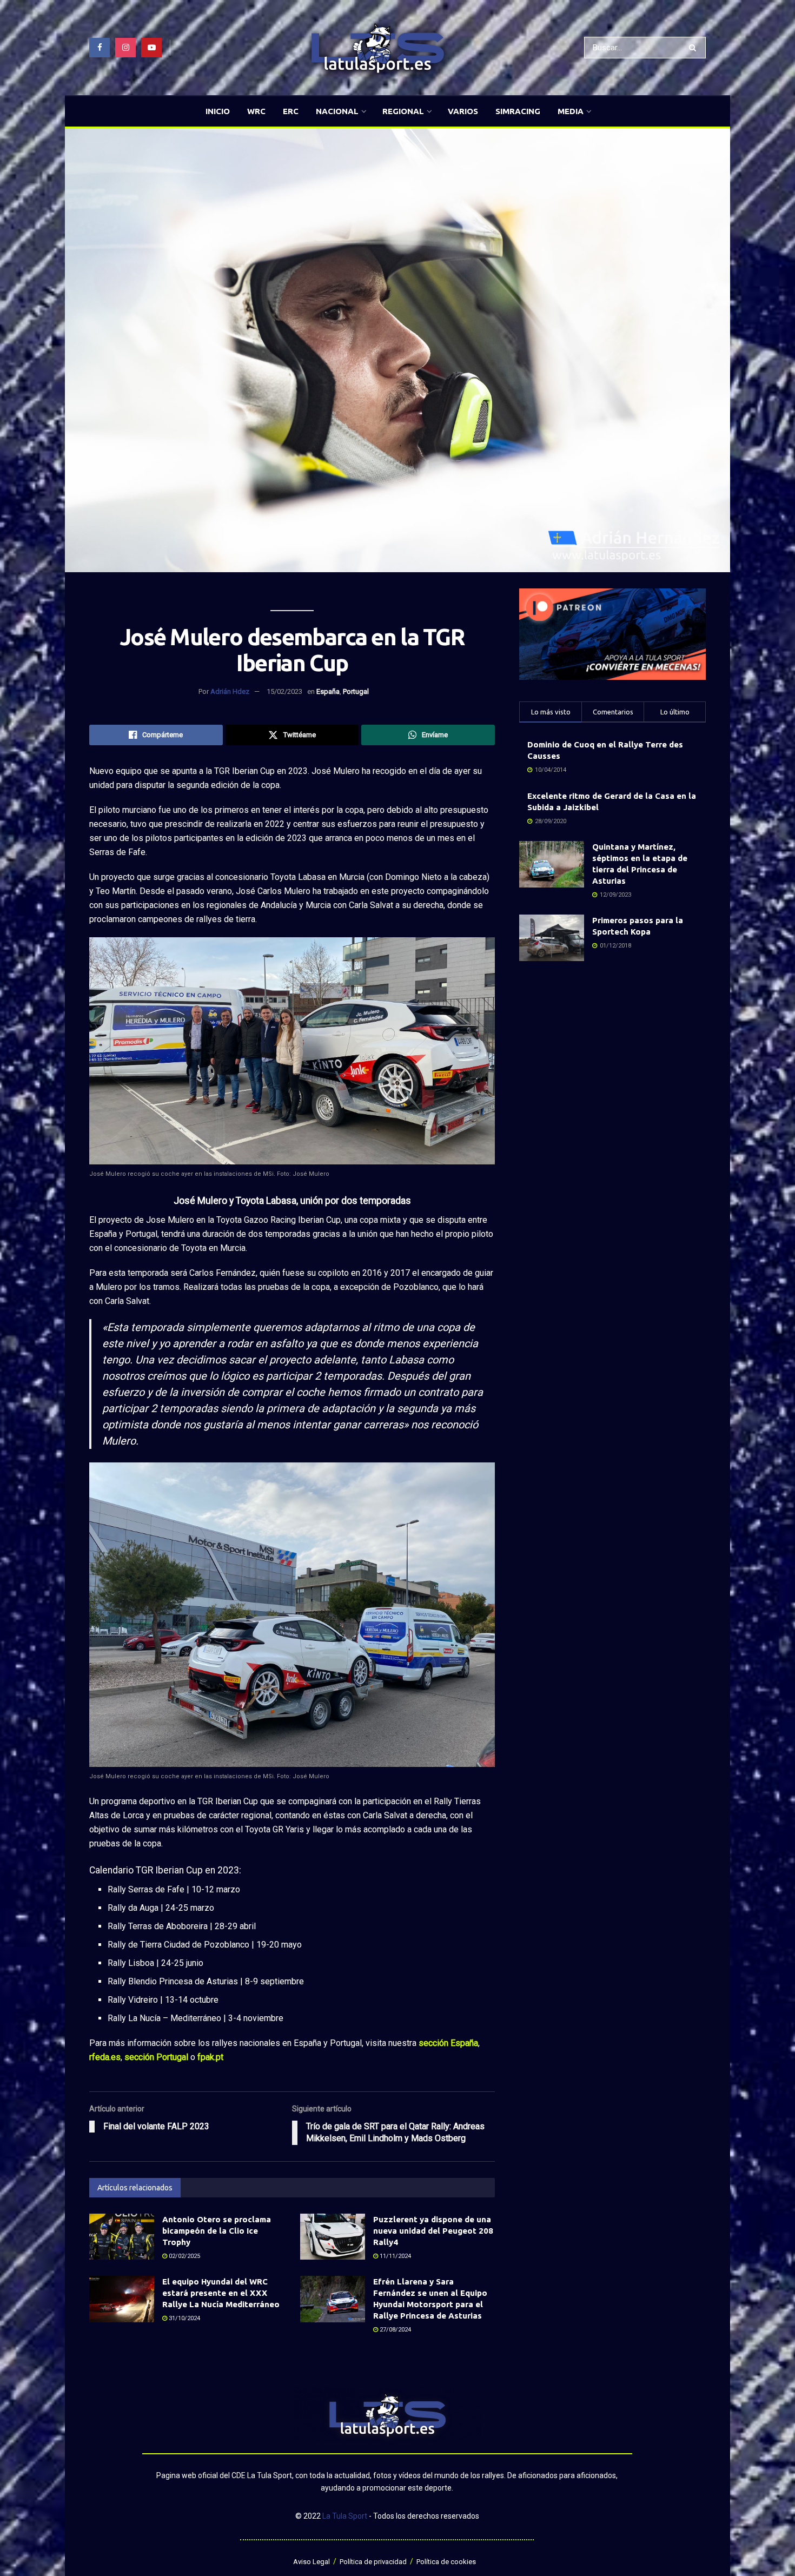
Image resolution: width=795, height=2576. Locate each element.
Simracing (518, 111)
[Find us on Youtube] (151, 48)
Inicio (218, 111)
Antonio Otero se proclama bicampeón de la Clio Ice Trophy (217, 2231)
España (328, 691)
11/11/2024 (395, 2256)
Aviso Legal (312, 2562)
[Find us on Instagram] (125, 48)
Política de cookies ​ (447, 2562)
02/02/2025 (184, 2256)
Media (571, 111)
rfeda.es (105, 2057)
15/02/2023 (284, 691)
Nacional (337, 111)
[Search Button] (695, 48)
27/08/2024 (395, 2330)
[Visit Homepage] (377, 48)
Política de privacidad (373, 2562)
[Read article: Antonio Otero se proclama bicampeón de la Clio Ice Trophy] (122, 2237)
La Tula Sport (345, 2516)
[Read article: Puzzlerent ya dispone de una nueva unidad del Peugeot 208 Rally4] (333, 2237)
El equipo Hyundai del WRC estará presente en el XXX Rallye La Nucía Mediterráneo (221, 2293)
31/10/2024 (184, 2318)
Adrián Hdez (230, 691)
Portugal (356, 691)
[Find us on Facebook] (100, 48)
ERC (291, 111)
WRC (256, 111)
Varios (463, 111)
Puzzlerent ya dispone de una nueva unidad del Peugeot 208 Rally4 (433, 2231)
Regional (403, 111)
